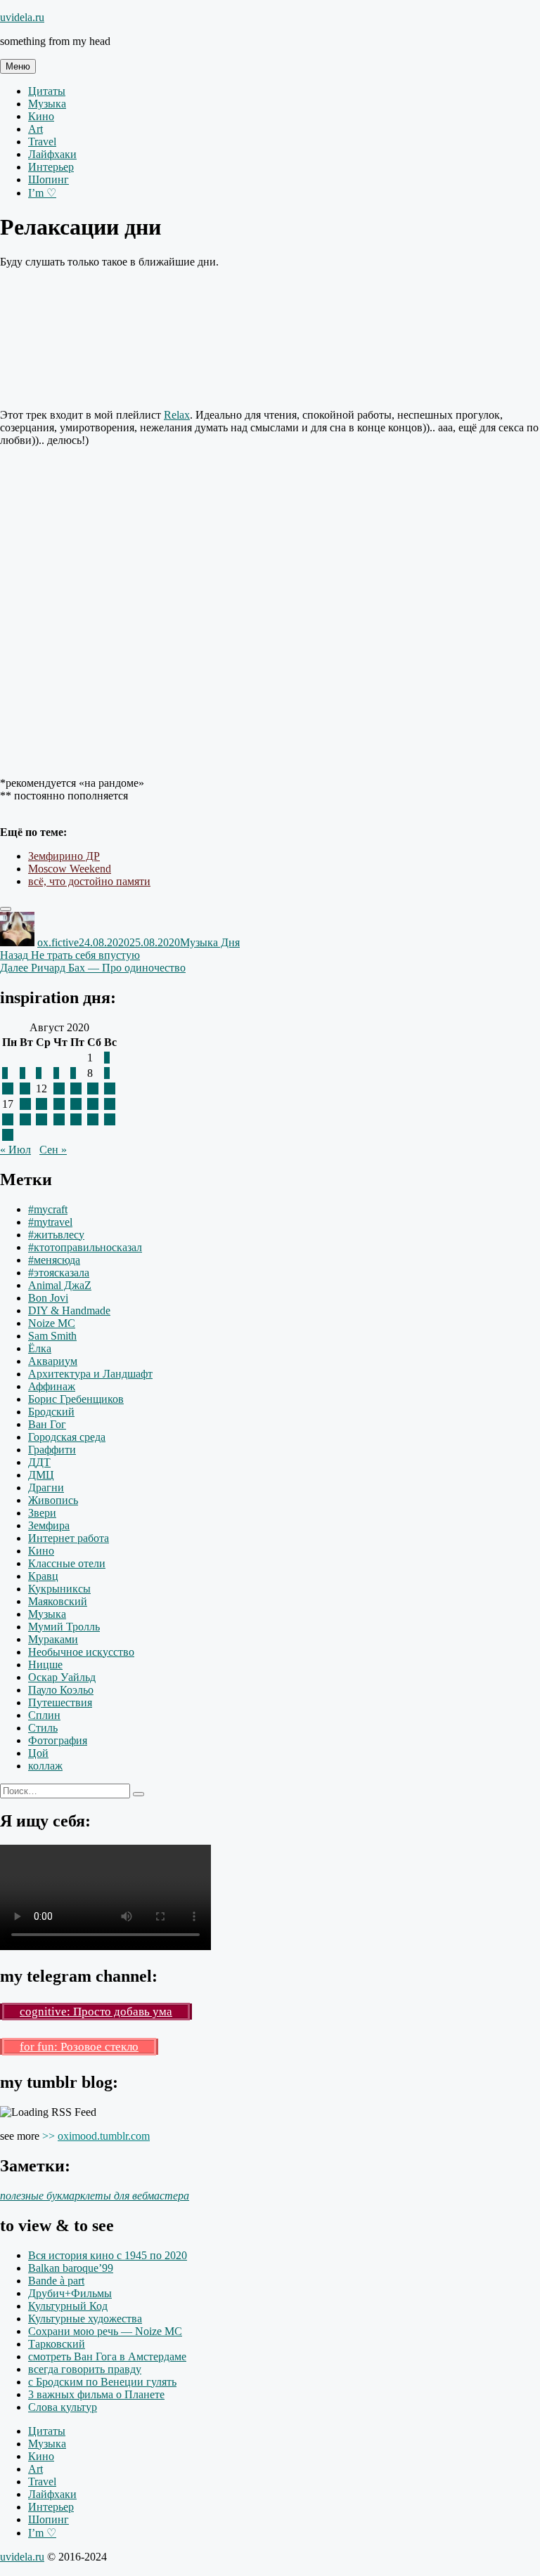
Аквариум (53, 1361)
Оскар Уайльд (62, 1677)
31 (8, 1135)
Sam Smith (52, 1336)
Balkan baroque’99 (71, 2268)
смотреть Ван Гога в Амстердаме (107, 2356)
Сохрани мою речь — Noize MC (105, 2331)
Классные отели (67, 1563)
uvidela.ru (22, 17)
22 (93, 1104)
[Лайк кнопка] (6, 909)
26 (41, 1119)
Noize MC (52, 1323)
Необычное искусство (81, 1652)
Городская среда (67, 1437)
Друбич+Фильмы (70, 2293)
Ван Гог (47, 1424)
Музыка (47, 104)
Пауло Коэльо (61, 1690)
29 (93, 1119)
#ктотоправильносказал (85, 1247)
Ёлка (40, 1348)
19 (41, 1104)
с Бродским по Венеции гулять (102, 2382)
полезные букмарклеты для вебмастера (95, 2196)
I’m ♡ (42, 193)
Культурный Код (68, 2306)
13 (59, 1088)
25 (25, 1119)
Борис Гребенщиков (76, 1399)
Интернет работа (69, 1538)
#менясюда (54, 1260)
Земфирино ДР (64, 856)
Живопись (53, 1500)
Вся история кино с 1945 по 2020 (108, 2255)
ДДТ (39, 1462)
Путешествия (60, 1702)
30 (110, 1119)
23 (110, 1104)
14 (76, 1088)
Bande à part (56, 2281)
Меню (18, 66)
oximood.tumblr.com (104, 2136)
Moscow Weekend (70, 869)
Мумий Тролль (64, 1627)
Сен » (53, 1150)
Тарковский (57, 2344)
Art (36, 129)
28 (76, 1119)
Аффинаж (52, 1386)
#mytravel (50, 1222)
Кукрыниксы (59, 1589)
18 (25, 1104)
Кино (41, 116)
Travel (42, 142)
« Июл (15, 1150)
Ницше (45, 1665)
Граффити (52, 1450)
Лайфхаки (52, 154)
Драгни (46, 1488)
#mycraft (48, 1209)
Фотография (58, 1740)
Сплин (44, 1715)
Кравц (43, 1576)
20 (59, 1104)
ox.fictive (58, 942)
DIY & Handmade (69, 1310)
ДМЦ (41, 1475)
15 (93, 1088)
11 (25, 1088)
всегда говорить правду (85, 2369)
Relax (177, 415)
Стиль (43, 1728)
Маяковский (58, 1601)
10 (8, 1088)
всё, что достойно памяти (89, 881)
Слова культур (63, 2407)
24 (8, 1119)
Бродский (51, 1412)
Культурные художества (85, 2319)
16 (110, 1088)
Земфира (49, 1525)
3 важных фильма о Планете (96, 2394)
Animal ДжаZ (60, 1285)
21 (76, 1104)
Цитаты (47, 91)
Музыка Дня (210, 942)
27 (59, 1119)
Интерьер (51, 167)
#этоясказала (59, 1273)
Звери (42, 1513)
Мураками (53, 1639)
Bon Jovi (48, 1298)
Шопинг (49, 179)
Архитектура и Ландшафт (90, 1374)
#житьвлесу (56, 1235)
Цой (38, 1753)
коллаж (45, 1766)
